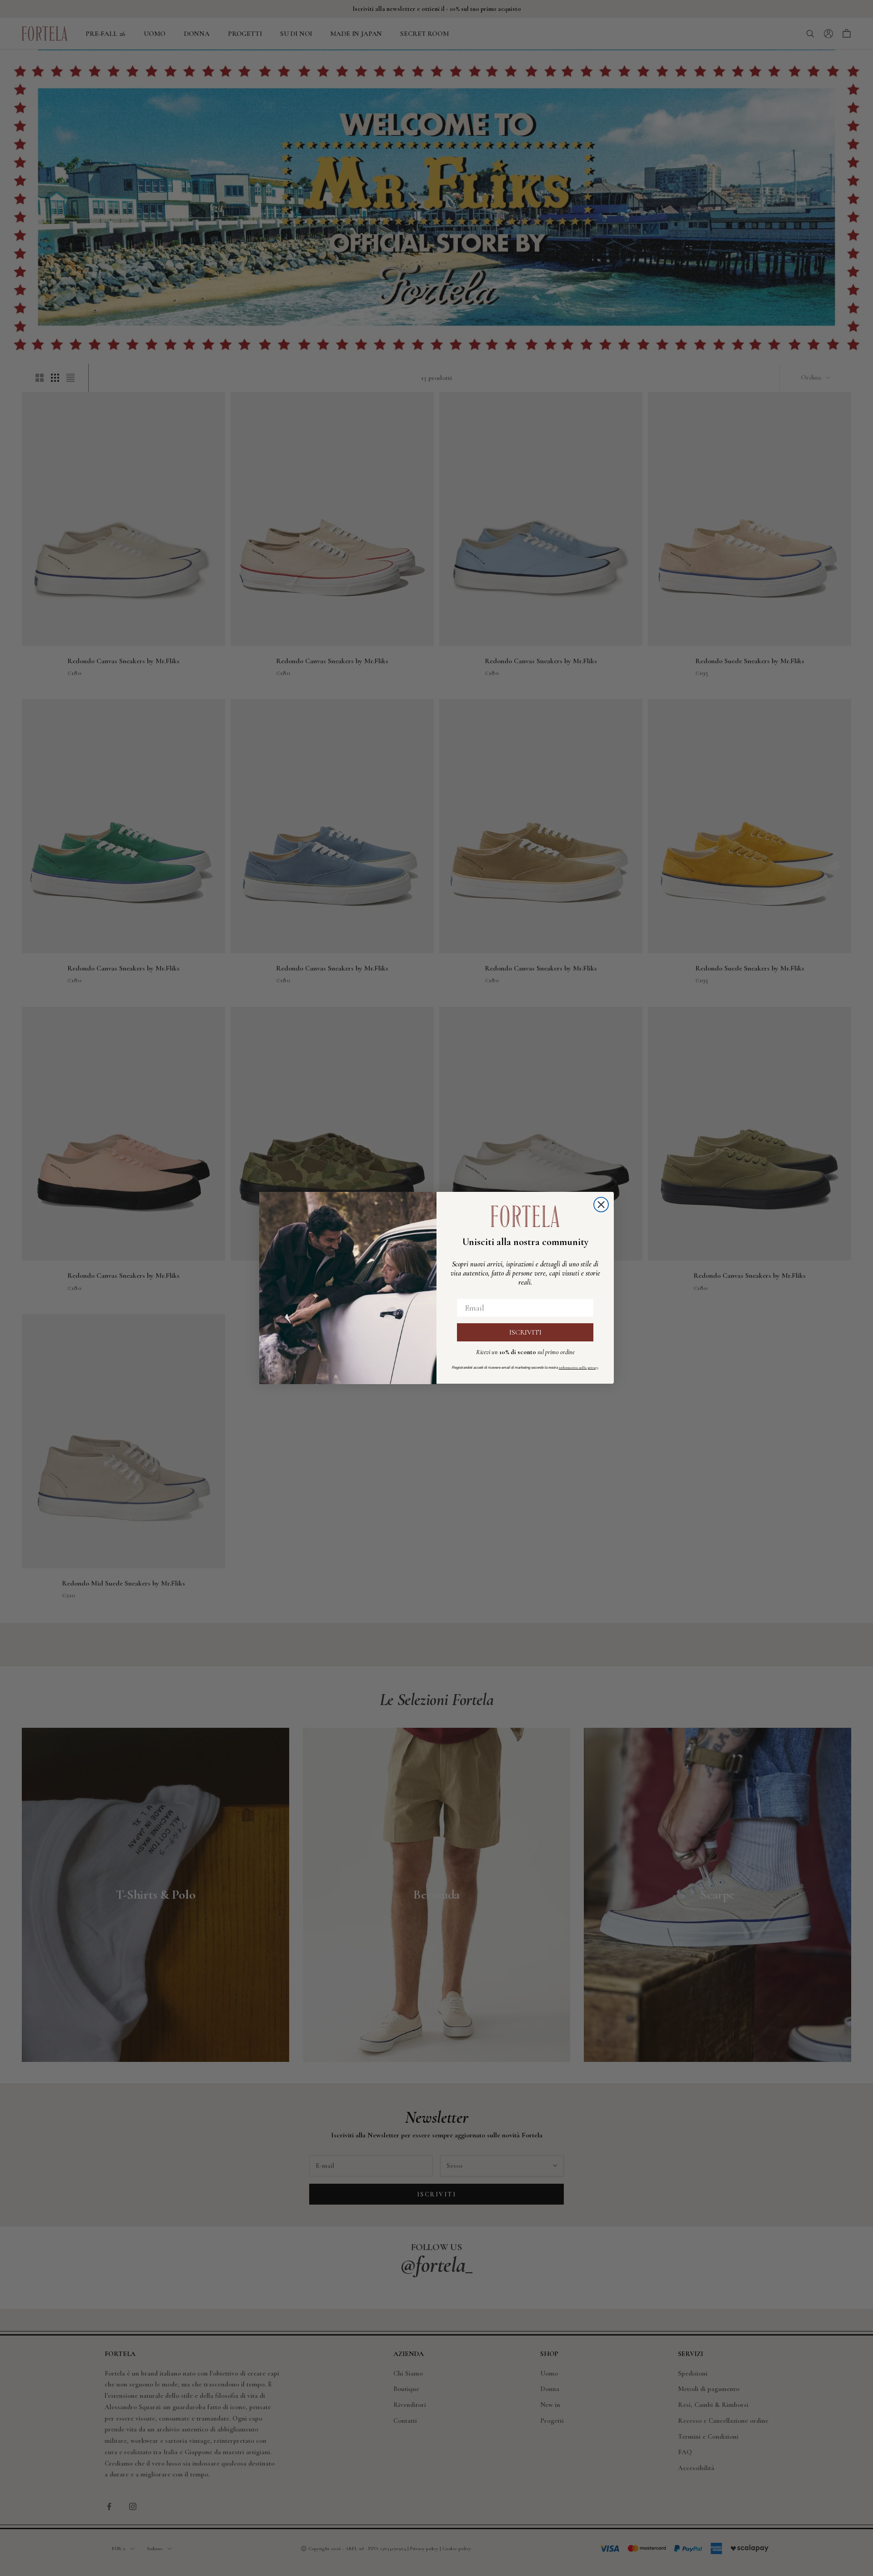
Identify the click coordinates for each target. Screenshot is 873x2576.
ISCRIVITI (525, 1333)
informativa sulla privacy (578, 1368)
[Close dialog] (601, 1205)
